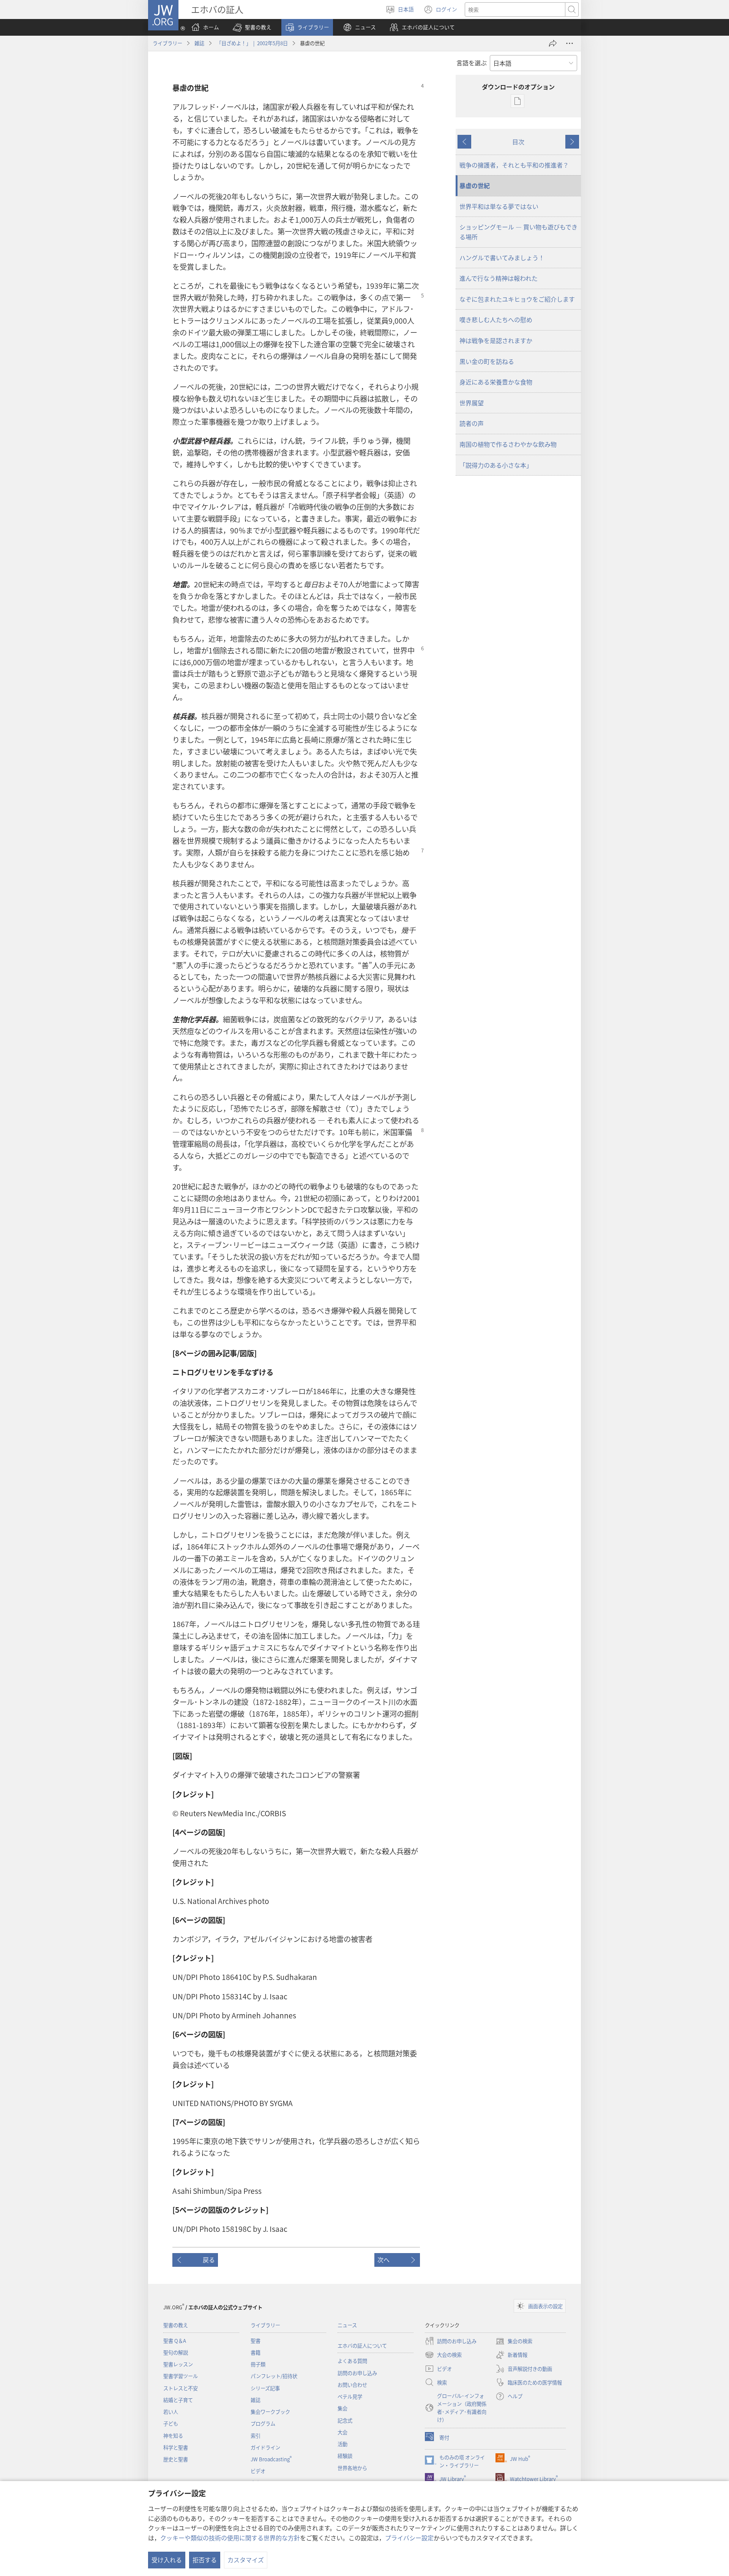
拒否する (205, 2560)
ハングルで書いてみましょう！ (502, 258)
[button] (252, 27)
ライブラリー (167, 43)
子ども (171, 2423)
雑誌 (199, 43)
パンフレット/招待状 (274, 2376)
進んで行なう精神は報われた (499, 278)
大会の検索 (443, 2355)
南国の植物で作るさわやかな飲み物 (508, 444)
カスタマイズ (246, 2560)
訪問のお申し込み (357, 2373)
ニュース (347, 2325)
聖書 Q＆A (175, 2341)
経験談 (345, 2456)
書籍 (256, 2352)
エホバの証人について (362, 2346)
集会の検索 (514, 2342)
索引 (256, 2436)
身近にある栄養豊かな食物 (496, 382)
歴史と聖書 (176, 2459)
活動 (342, 2444)
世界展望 (472, 403)
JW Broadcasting (271, 2459)
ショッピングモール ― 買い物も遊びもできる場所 (518, 232)
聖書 (256, 2341)
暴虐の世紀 (475, 185)
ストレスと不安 (181, 2388)
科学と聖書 (176, 2447)
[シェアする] (553, 43)
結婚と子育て (178, 2400)
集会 (342, 2408)
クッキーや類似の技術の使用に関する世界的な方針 (230, 2538)
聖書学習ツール (181, 2376)
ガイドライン (265, 2447)
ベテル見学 (350, 2397)
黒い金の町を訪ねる (487, 361)
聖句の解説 (176, 2352)
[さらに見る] (570, 43)
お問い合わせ (352, 2385)
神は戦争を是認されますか (496, 340)
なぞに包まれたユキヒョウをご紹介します (517, 299)
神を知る (173, 2436)
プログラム (263, 2423)
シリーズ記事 (265, 2388)
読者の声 (472, 423)
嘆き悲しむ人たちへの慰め (496, 319)
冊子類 (258, 2364)
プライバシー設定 (409, 2538)
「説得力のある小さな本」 (496, 465)
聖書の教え (176, 2325)
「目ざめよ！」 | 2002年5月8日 (252, 43)
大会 (342, 2432)
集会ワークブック (270, 2412)
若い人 (171, 2412)
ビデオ (258, 2471)
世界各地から (352, 2468)
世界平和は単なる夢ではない (499, 206)
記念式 (345, 2420)
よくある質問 (352, 2361)
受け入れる (167, 2560)
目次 (518, 142)
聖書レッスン (178, 2364)
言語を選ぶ (472, 63)
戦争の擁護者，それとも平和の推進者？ (514, 165)
